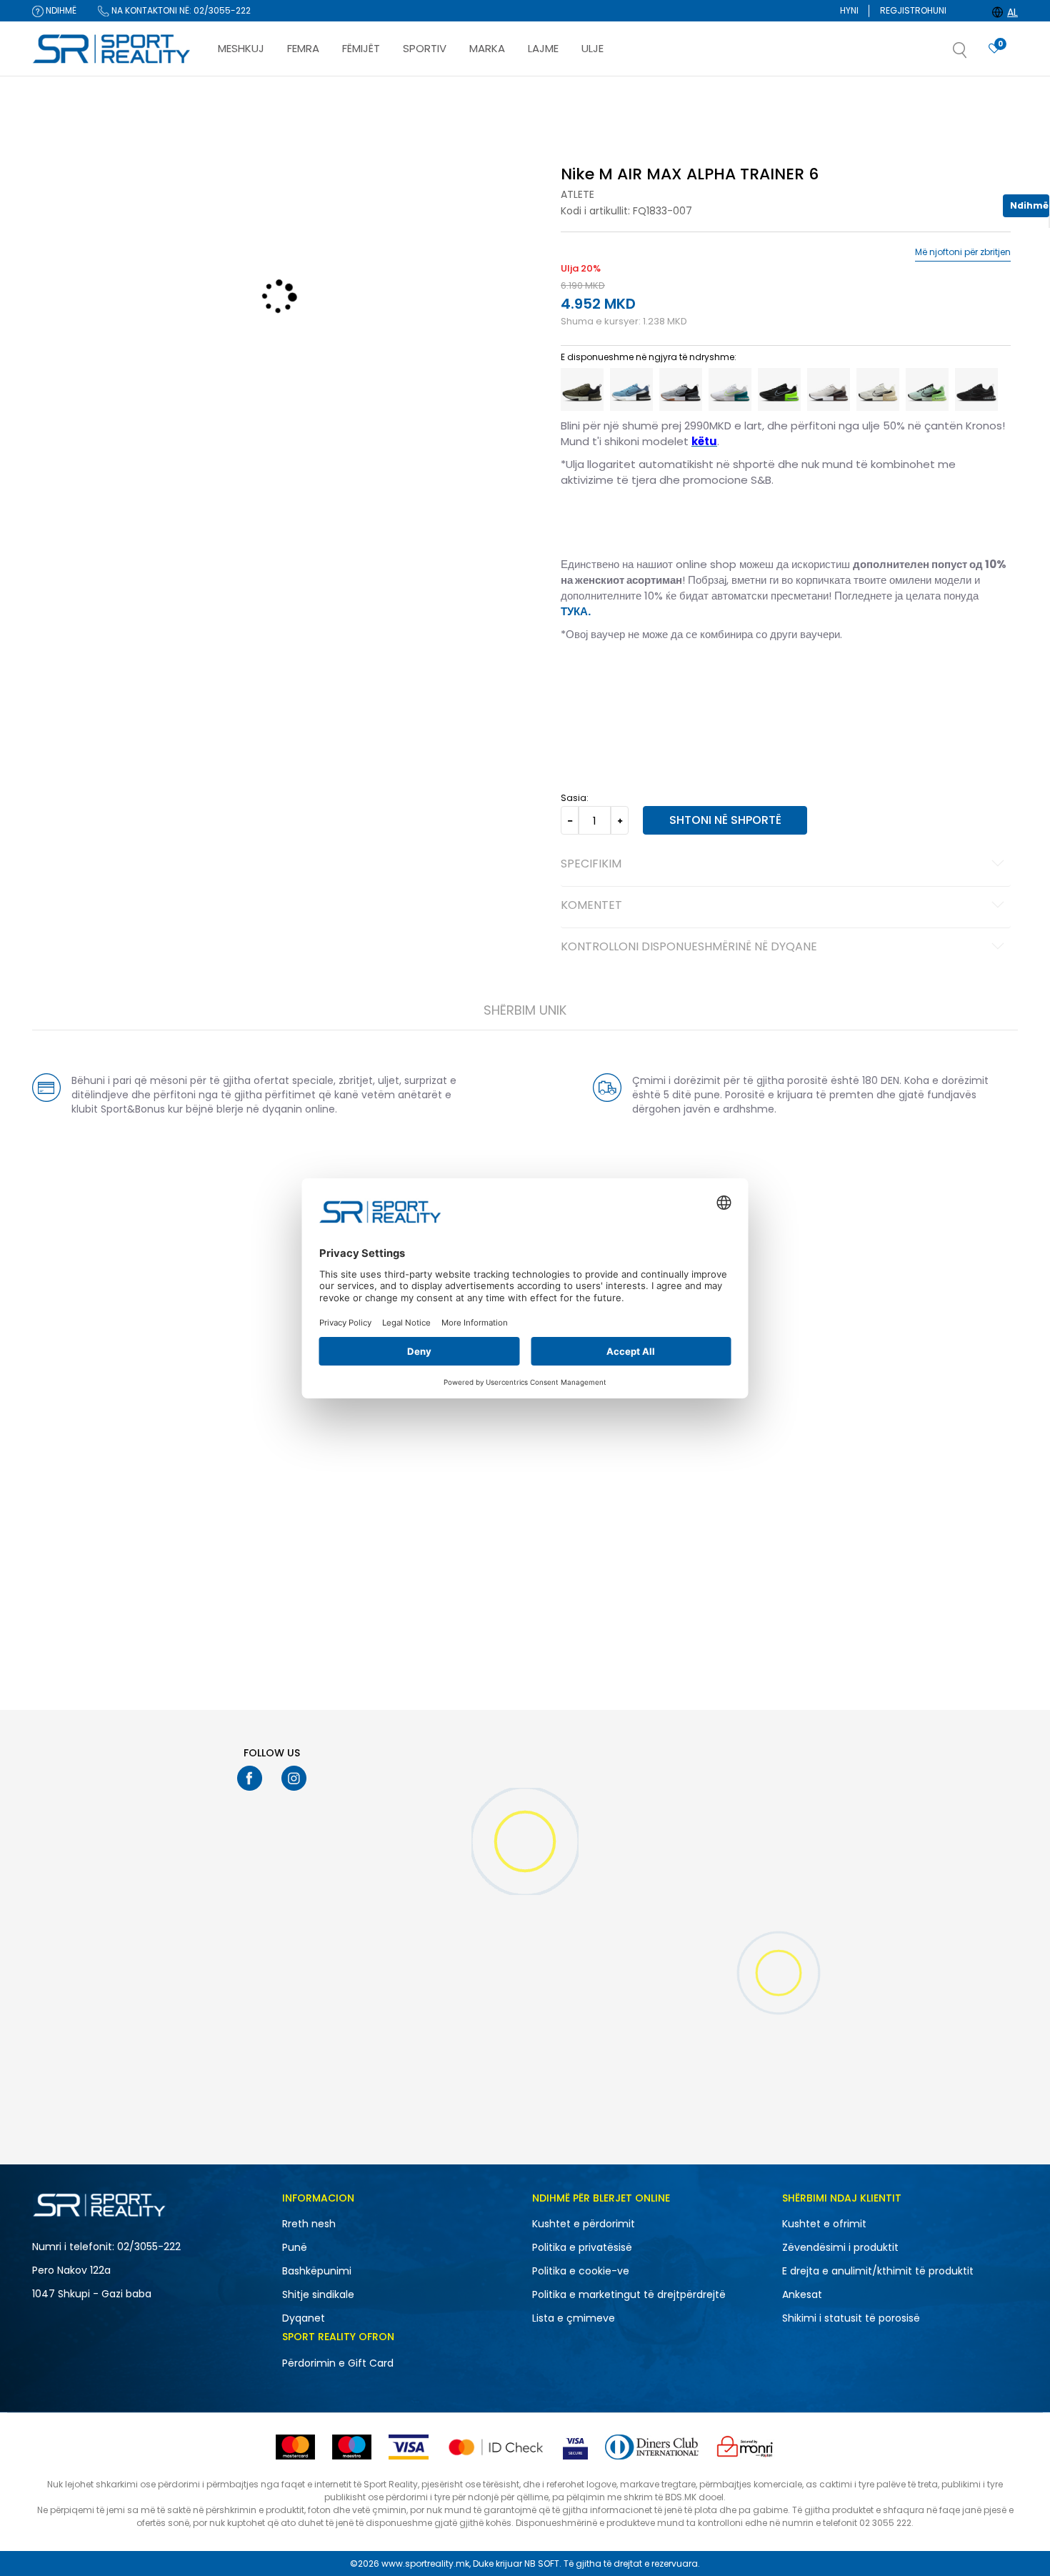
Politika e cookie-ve (581, 2271)
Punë (295, 2247)
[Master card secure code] (496, 2447)
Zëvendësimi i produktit (840, 2247)
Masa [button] (620, 680)
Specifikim (591, 865)
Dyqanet (304, 2318)
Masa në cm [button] (670, 680)
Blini (574, 138)
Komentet (591, 906)
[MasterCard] (295, 2447)
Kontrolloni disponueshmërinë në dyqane (689, 948)
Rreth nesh (309, 2224)
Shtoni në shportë (725, 820)
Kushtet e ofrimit (824, 2224)
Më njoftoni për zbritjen (963, 252)
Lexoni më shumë (605, 90)
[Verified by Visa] (575, 2447)
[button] (974, 54)
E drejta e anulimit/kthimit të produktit (878, 2271)
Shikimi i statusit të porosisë (851, 2318)
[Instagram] (294, 1778)
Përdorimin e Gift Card (338, 2363)
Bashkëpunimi (317, 2271)
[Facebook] (250, 1778)
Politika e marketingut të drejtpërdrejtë (629, 2294)
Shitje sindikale (318, 2294)
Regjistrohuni (913, 10)
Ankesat (802, 2294)
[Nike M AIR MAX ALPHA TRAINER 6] (582, 389)
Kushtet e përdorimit (584, 2224)
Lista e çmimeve (574, 2318)
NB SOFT (542, 2563)
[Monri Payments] (745, 2447)
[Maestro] (352, 2447)
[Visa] (409, 2447)
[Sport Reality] (112, 49)
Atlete (577, 194)
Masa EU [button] (579, 680)
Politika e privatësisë (582, 2247)
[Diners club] (652, 2447)
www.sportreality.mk (425, 2563)
